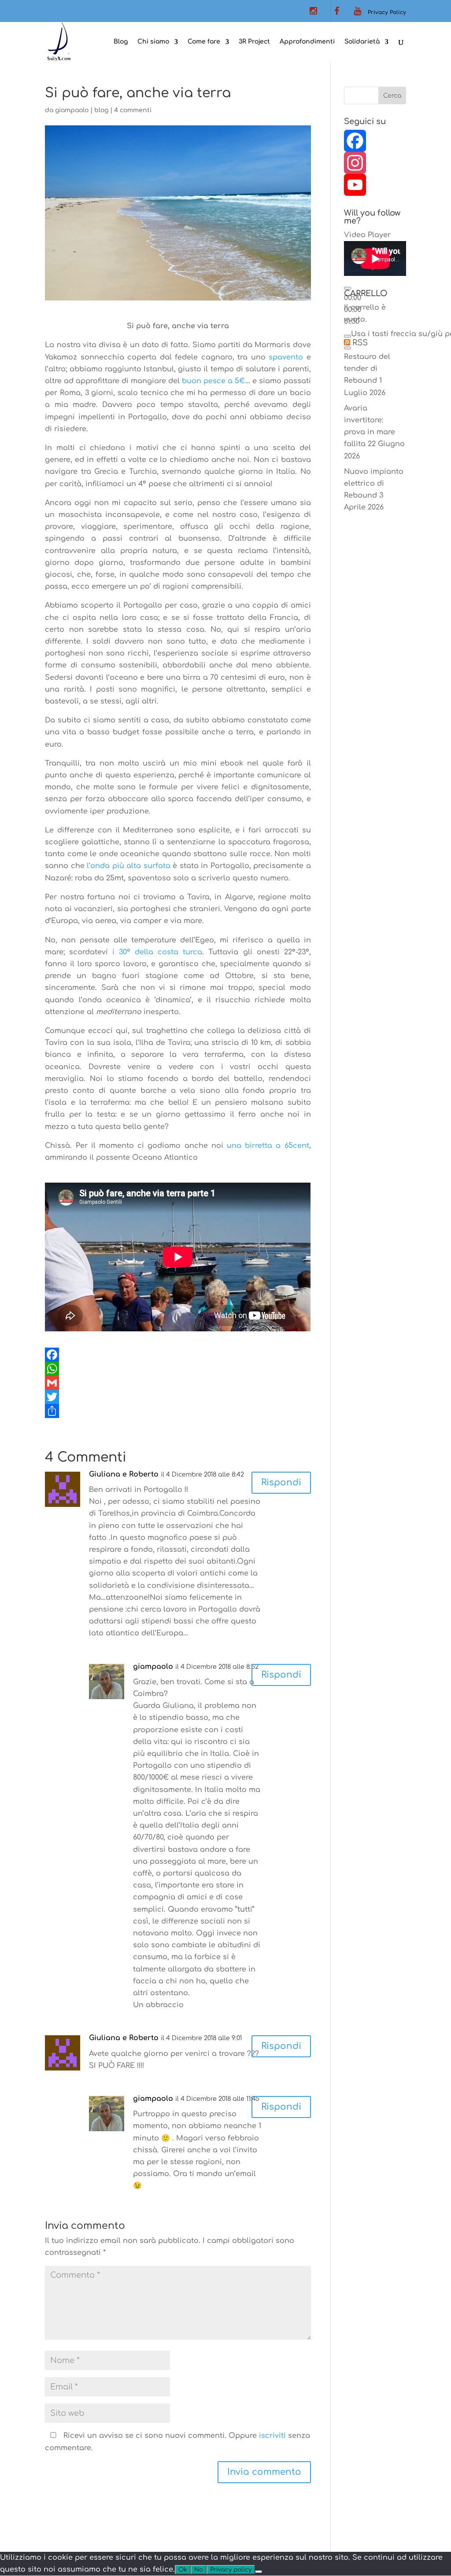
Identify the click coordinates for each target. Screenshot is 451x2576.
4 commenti (133, 110)
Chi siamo (153, 42)
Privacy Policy (387, 12)
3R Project (254, 42)
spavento (286, 357)
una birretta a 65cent (268, 1146)
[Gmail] (178, 1383)
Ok (183, 2570)
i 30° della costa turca (155, 952)
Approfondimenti (307, 42)
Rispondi (281, 1482)
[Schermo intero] (347, 348)
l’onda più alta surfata (128, 866)
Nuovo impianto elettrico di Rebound (374, 484)
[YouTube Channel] (375, 185)
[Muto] (347, 336)
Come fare (204, 42)
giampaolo (72, 110)
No (199, 2570)
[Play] (347, 288)
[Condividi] (178, 1411)
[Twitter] (178, 1397)
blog (101, 110)
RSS (360, 343)
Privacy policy (231, 2570)
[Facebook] (178, 1355)
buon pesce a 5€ (213, 381)
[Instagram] (375, 163)
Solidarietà (362, 42)
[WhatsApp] (178, 1369)
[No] (259, 2572)
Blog (121, 42)
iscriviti (272, 2436)
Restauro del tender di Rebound (367, 369)
